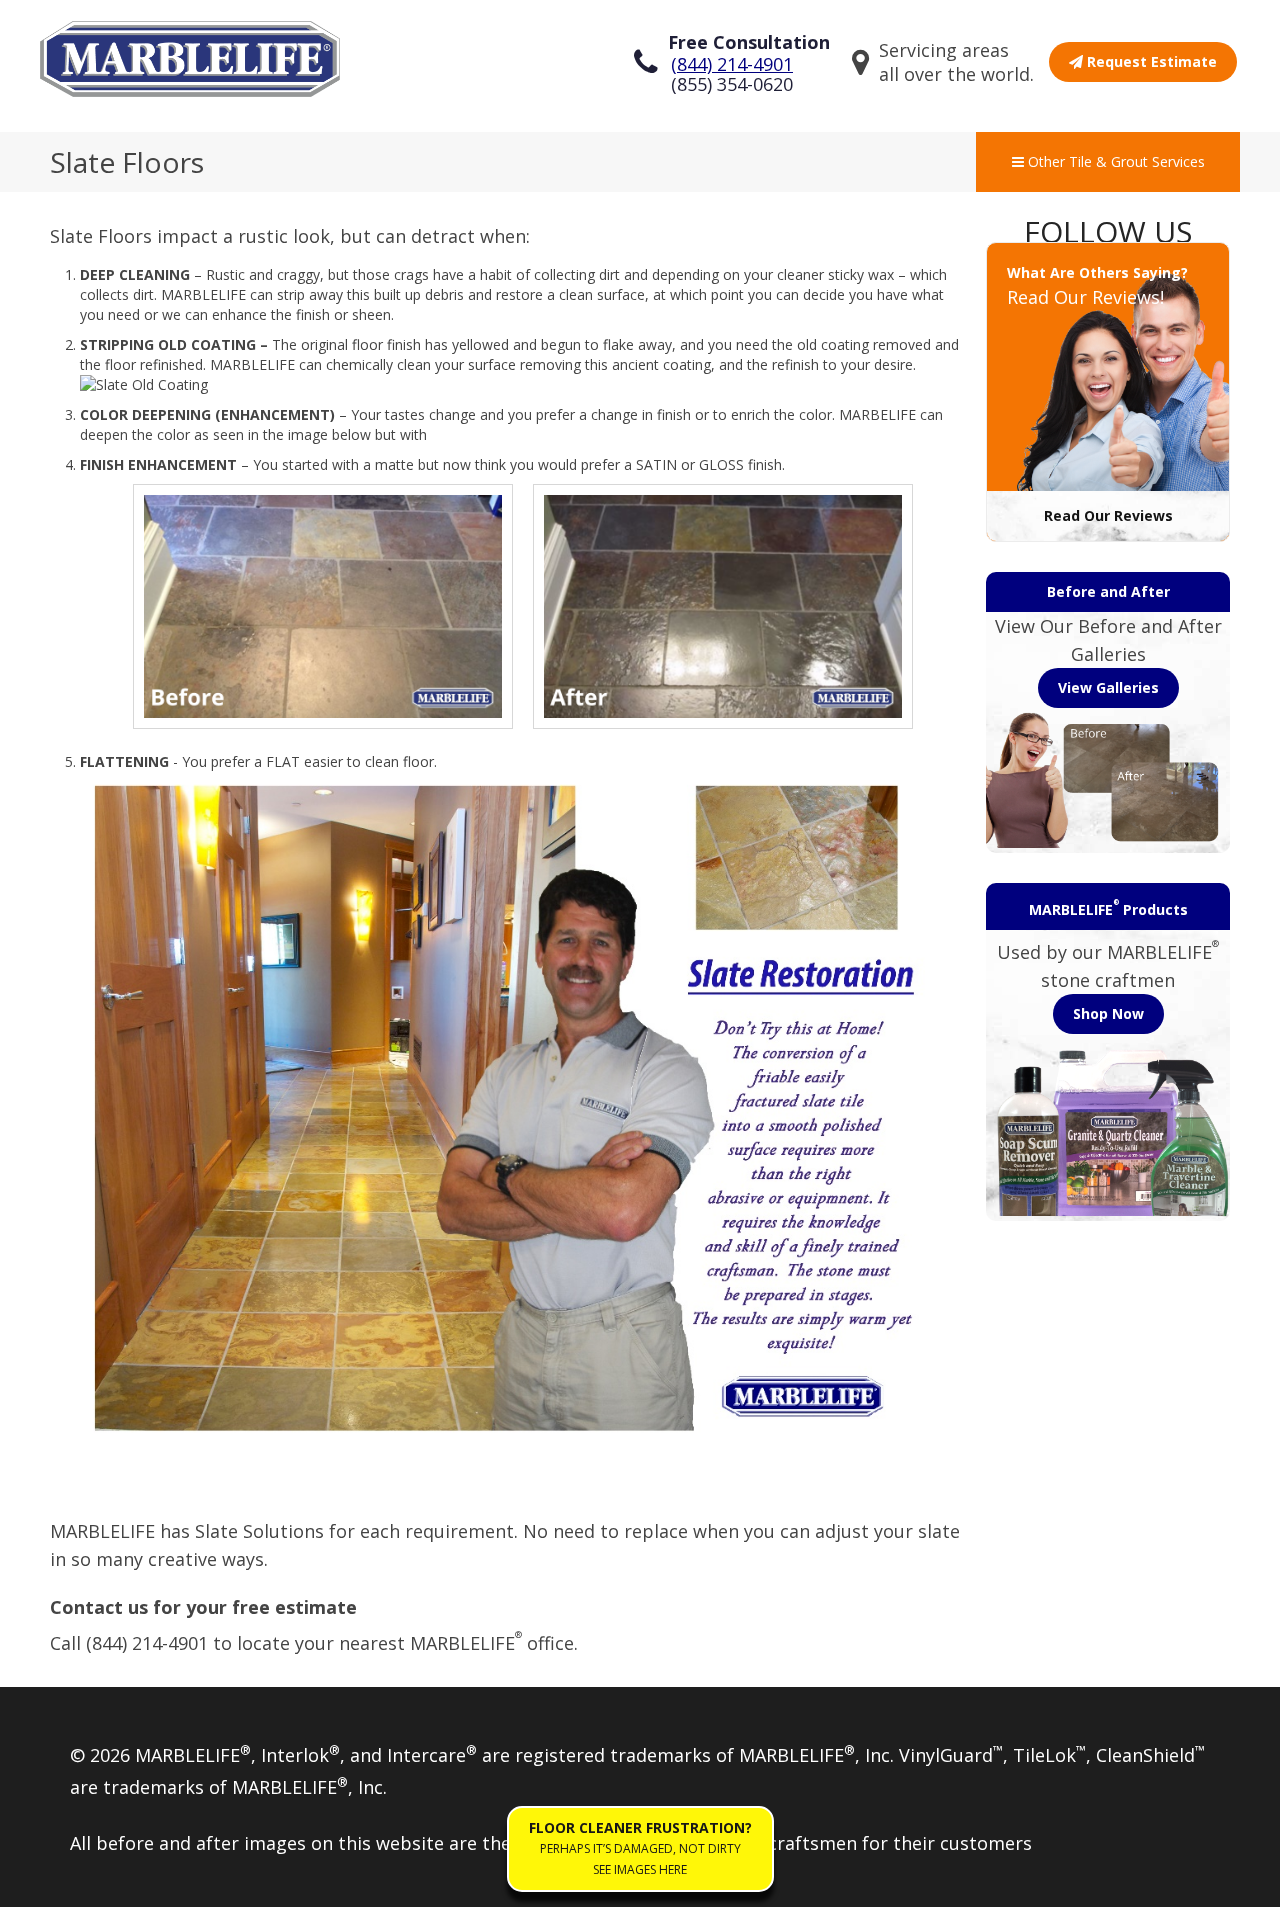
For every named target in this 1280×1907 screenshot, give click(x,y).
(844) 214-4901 (732, 64)
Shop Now (1108, 1013)
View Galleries (1108, 687)
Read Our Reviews (1108, 515)
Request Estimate (1150, 61)
